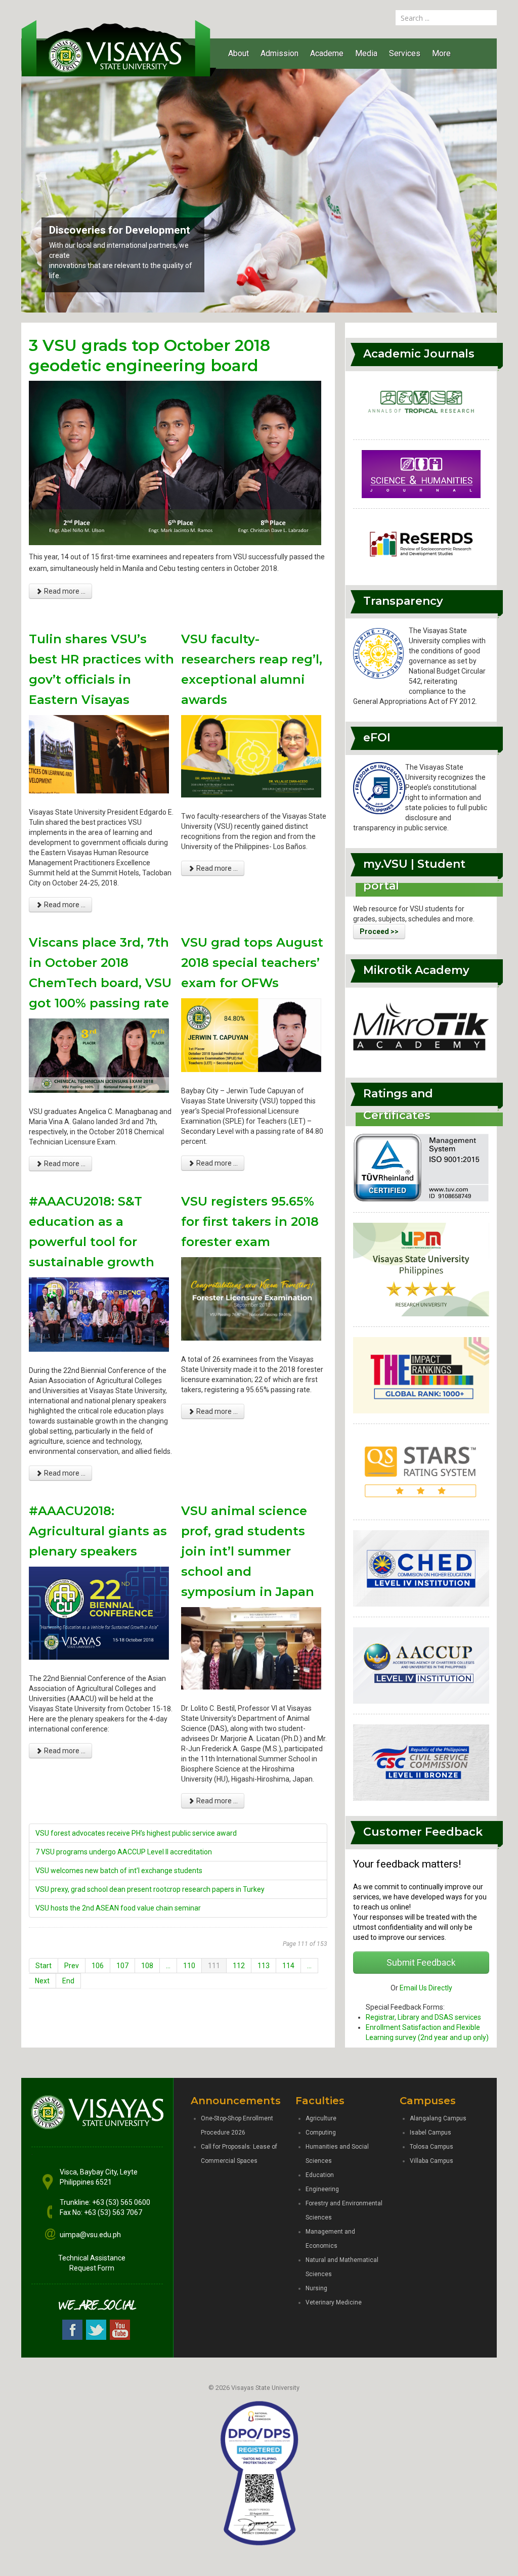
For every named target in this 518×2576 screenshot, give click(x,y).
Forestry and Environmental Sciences (344, 2210)
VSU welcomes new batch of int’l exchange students (119, 1871)
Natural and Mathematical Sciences (342, 2267)
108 (147, 1966)
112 (239, 1966)
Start (44, 1966)
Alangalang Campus (438, 2118)
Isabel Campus (430, 2133)
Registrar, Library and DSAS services (423, 2017)
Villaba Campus (431, 2161)
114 (288, 1966)
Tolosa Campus (431, 2147)
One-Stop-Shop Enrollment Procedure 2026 (237, 2125)
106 (98, 1966)
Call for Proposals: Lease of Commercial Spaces (239, 2154)
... (168, 1966)
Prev (72, 1966)
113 (264, 1966)
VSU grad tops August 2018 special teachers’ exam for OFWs (252, 963)
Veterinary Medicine (334, 2302)
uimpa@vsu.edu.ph (90, 2235)
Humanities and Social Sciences (337, 2154)
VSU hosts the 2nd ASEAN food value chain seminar (118, 1908)
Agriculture (321, 2118)
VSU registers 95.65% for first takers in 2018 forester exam (250, 1222)
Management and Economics (330, 2239)
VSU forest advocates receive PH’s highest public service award (136, 1833)
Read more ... (64, 591)
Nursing (316, 2288)
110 (189, 1966)
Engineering (322, 2189)
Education (320, 2175)
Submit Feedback (421, 1963)
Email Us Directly (426, 1988)
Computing (321, 2133)
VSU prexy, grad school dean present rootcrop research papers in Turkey (150, 1889)
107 (122, 1966)
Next (42, 1981)
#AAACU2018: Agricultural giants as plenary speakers (98, 1531)
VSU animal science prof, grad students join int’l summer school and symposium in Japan (248, 1551)
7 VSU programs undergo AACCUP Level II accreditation (124, 1852)
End (68, 1981)
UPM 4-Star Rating (93, 240)
